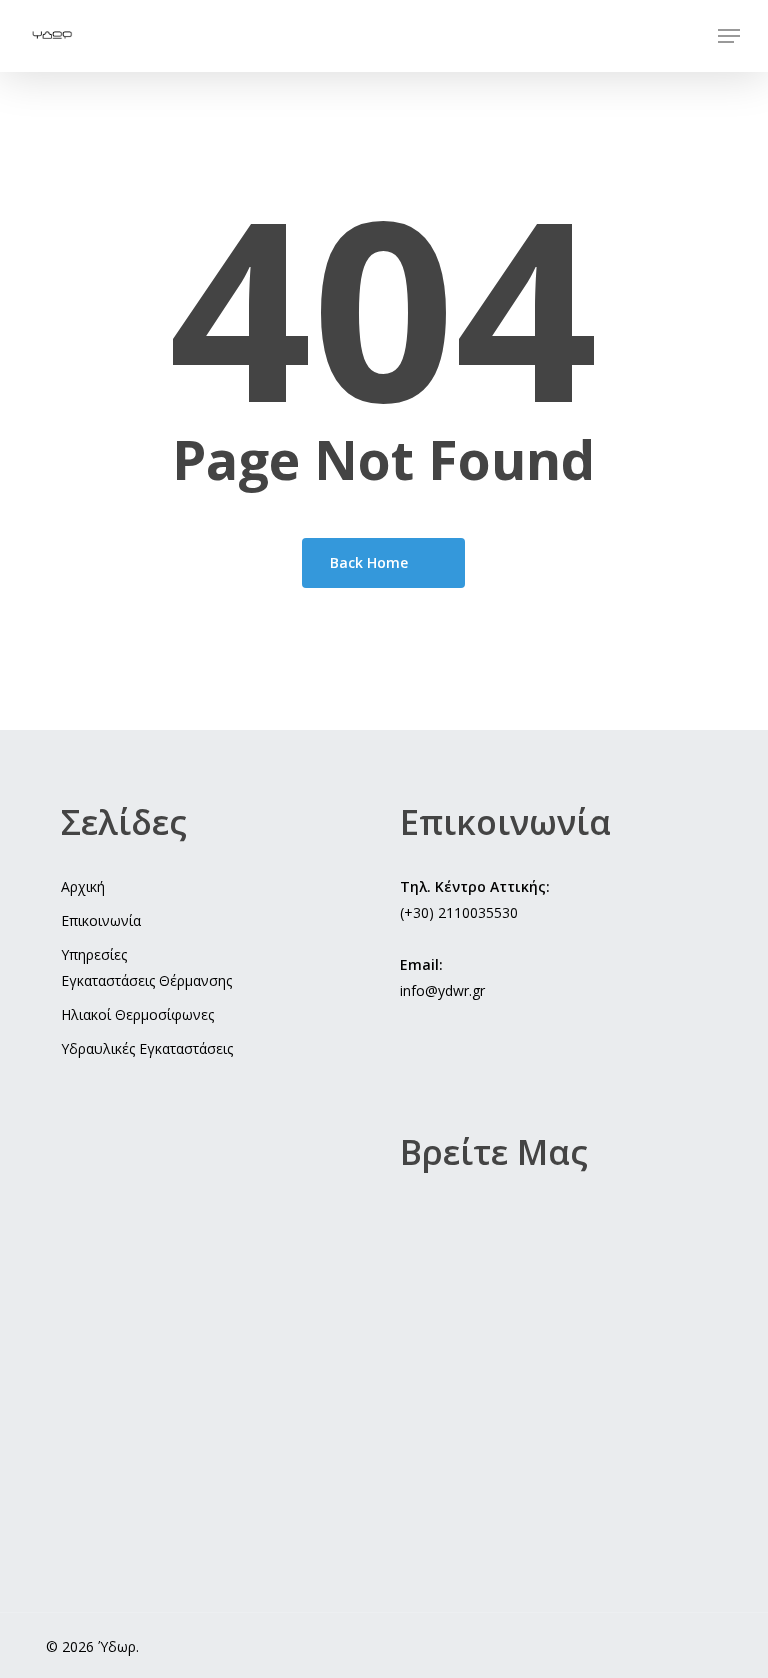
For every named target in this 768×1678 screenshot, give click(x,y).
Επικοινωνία (101, 920)
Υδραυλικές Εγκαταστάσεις (147, 1048)
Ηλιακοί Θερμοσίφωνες (137, 1014)
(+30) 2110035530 (459, 912)
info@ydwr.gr (442, 990)
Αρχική (83, 886)
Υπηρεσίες (94, 954)
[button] (729, 36)
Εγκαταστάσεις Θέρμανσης (146, 980)
